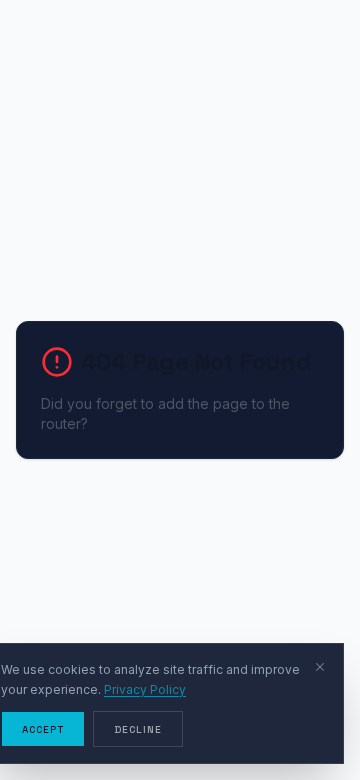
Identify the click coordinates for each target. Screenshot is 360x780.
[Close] (320, 667)
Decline (138, 729)
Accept (43, 729)
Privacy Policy (145, 689)
